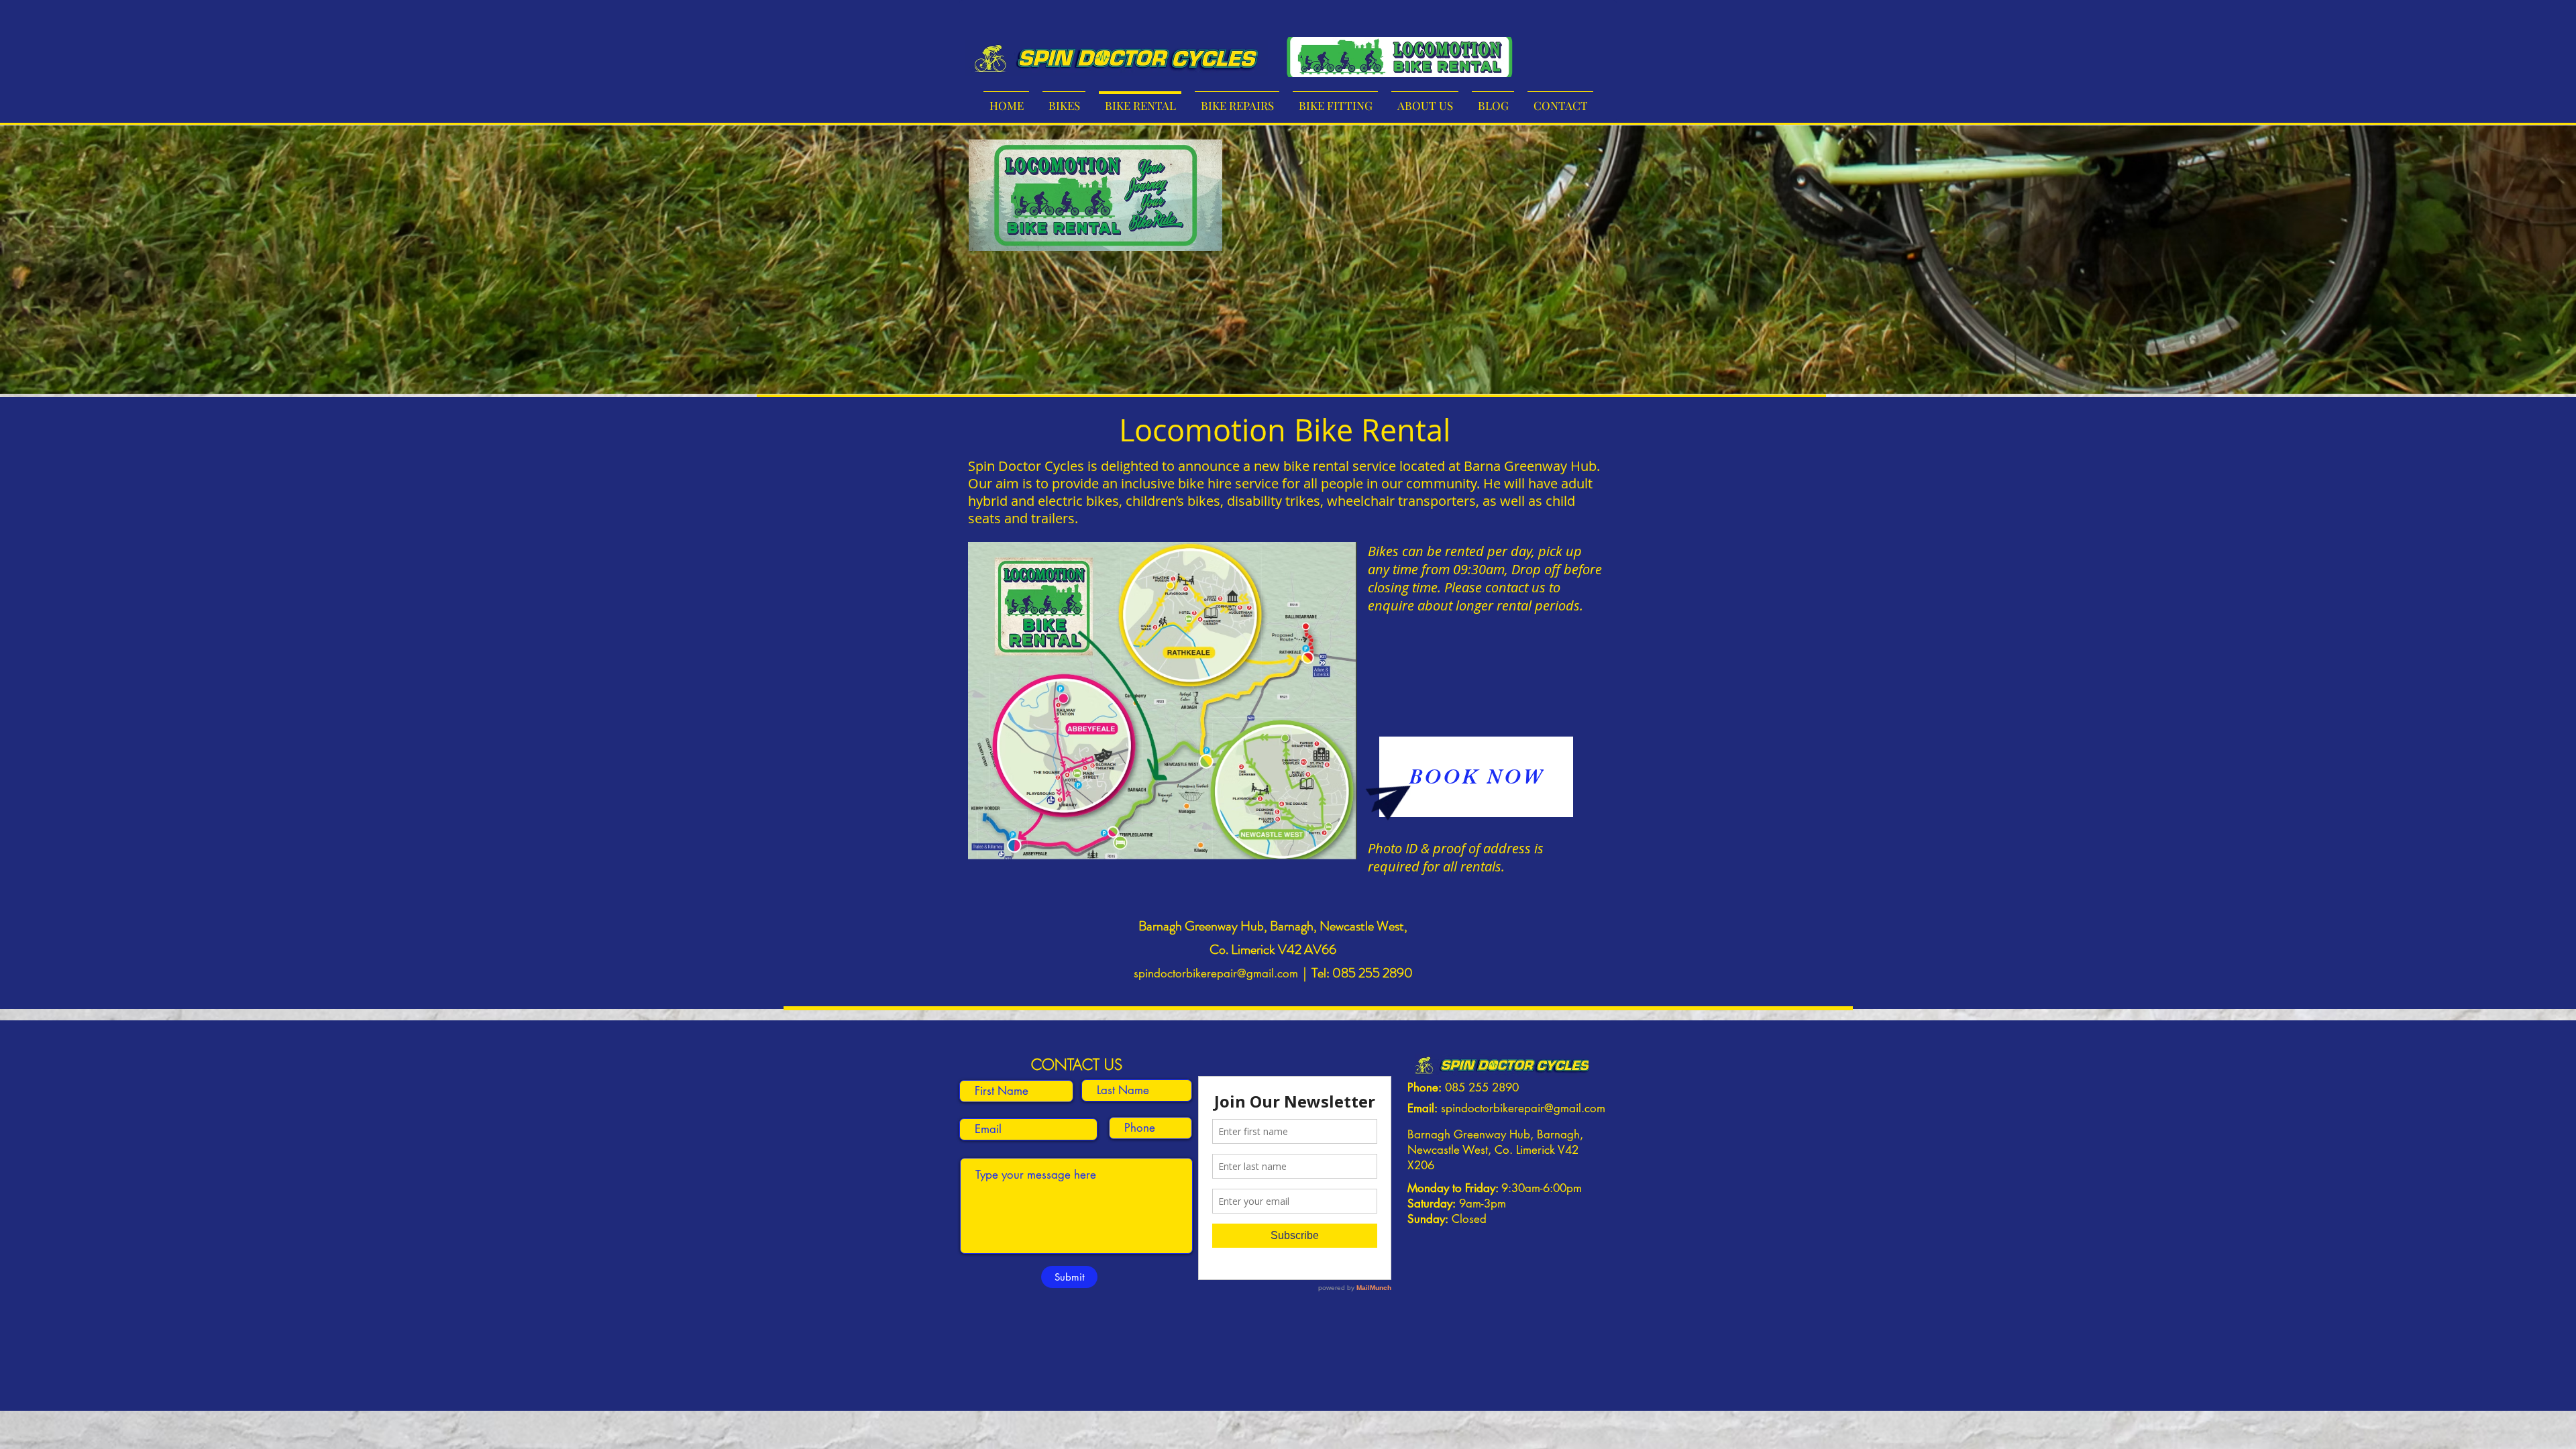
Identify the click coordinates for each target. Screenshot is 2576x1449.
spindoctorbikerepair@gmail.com (1216, 973)
